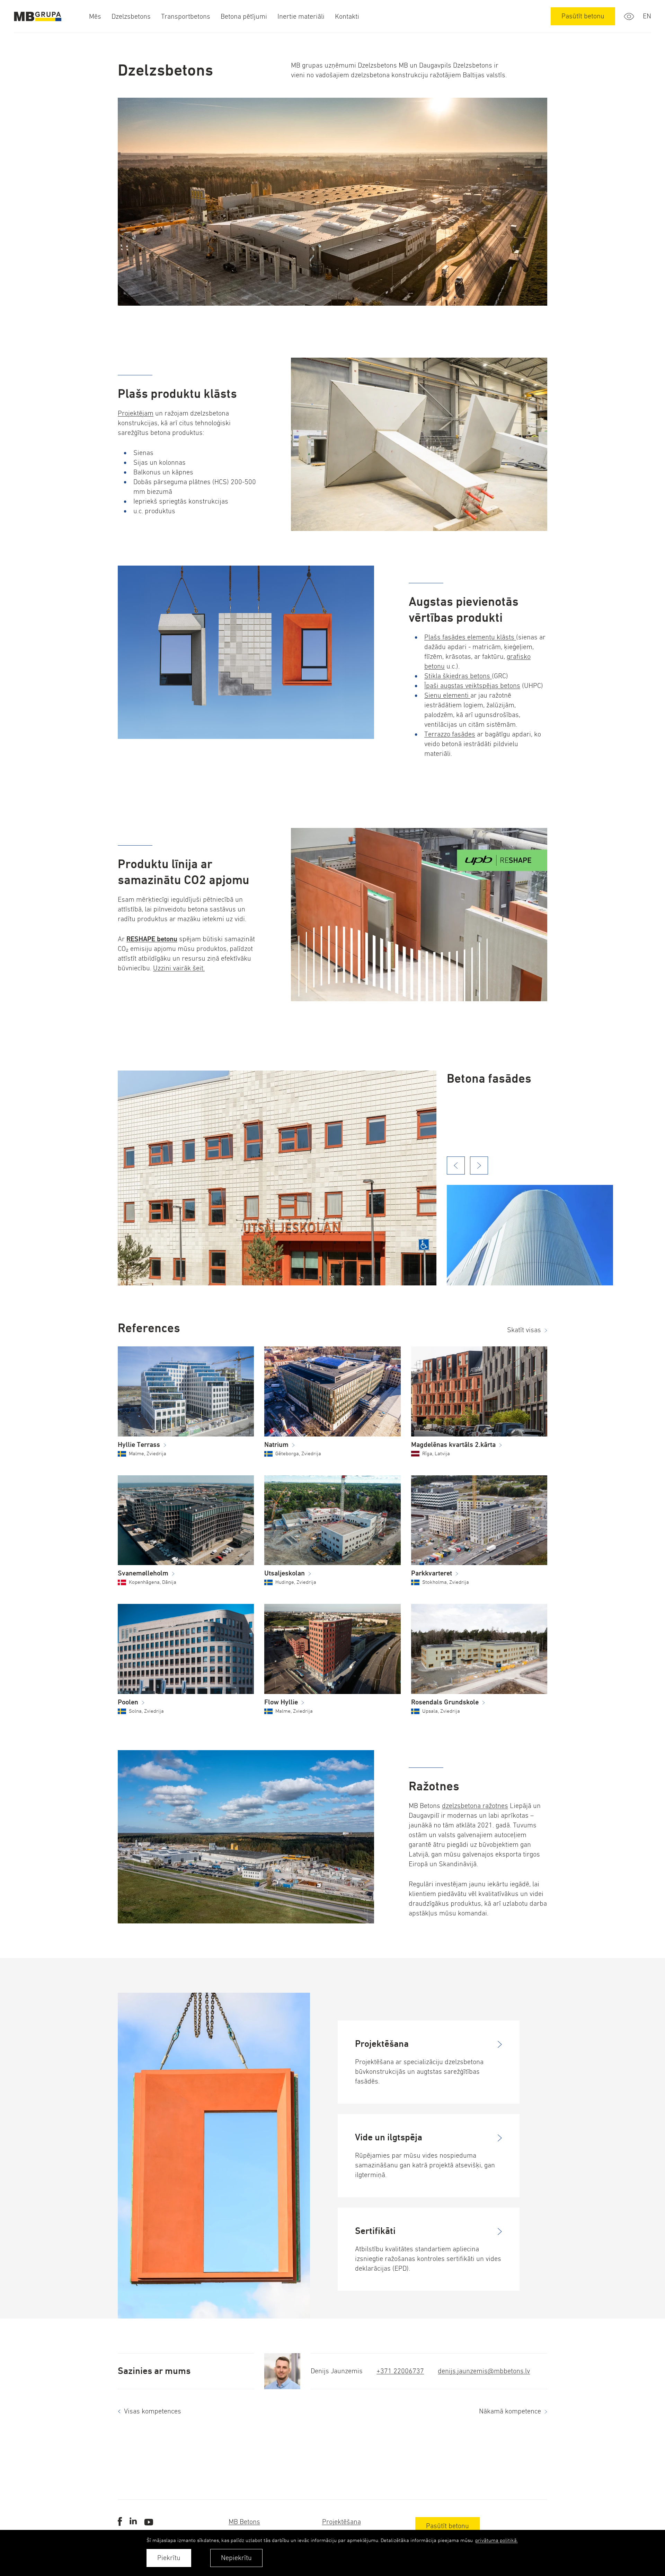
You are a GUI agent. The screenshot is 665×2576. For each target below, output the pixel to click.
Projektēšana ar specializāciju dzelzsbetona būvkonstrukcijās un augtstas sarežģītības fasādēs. (419, 2072)
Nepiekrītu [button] (236, 2558)
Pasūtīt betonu (583, 16)
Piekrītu (169, 2558)
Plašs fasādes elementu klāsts (470, 637)
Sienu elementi (447, 695)
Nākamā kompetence (510, 2411)
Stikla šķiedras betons (458, 676)
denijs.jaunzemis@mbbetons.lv (484, 2371)
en (647, 16)
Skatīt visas (524, 1330)
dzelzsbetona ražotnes (475, 1806)
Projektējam (136, 413)
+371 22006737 (400, 2371)
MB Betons (244, 2522)
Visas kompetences (153, 2411)
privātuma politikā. (496, 2540)
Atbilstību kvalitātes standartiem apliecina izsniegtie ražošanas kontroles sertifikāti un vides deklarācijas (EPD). (428, 2259)
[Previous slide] (456, 1165)
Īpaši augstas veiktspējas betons (472, 686)
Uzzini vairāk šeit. (179, 968)
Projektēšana (342, 2522)
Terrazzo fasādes (450, 734)
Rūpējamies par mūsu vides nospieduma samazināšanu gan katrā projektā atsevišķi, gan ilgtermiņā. (425, 2165)
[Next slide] (479, 1165)
